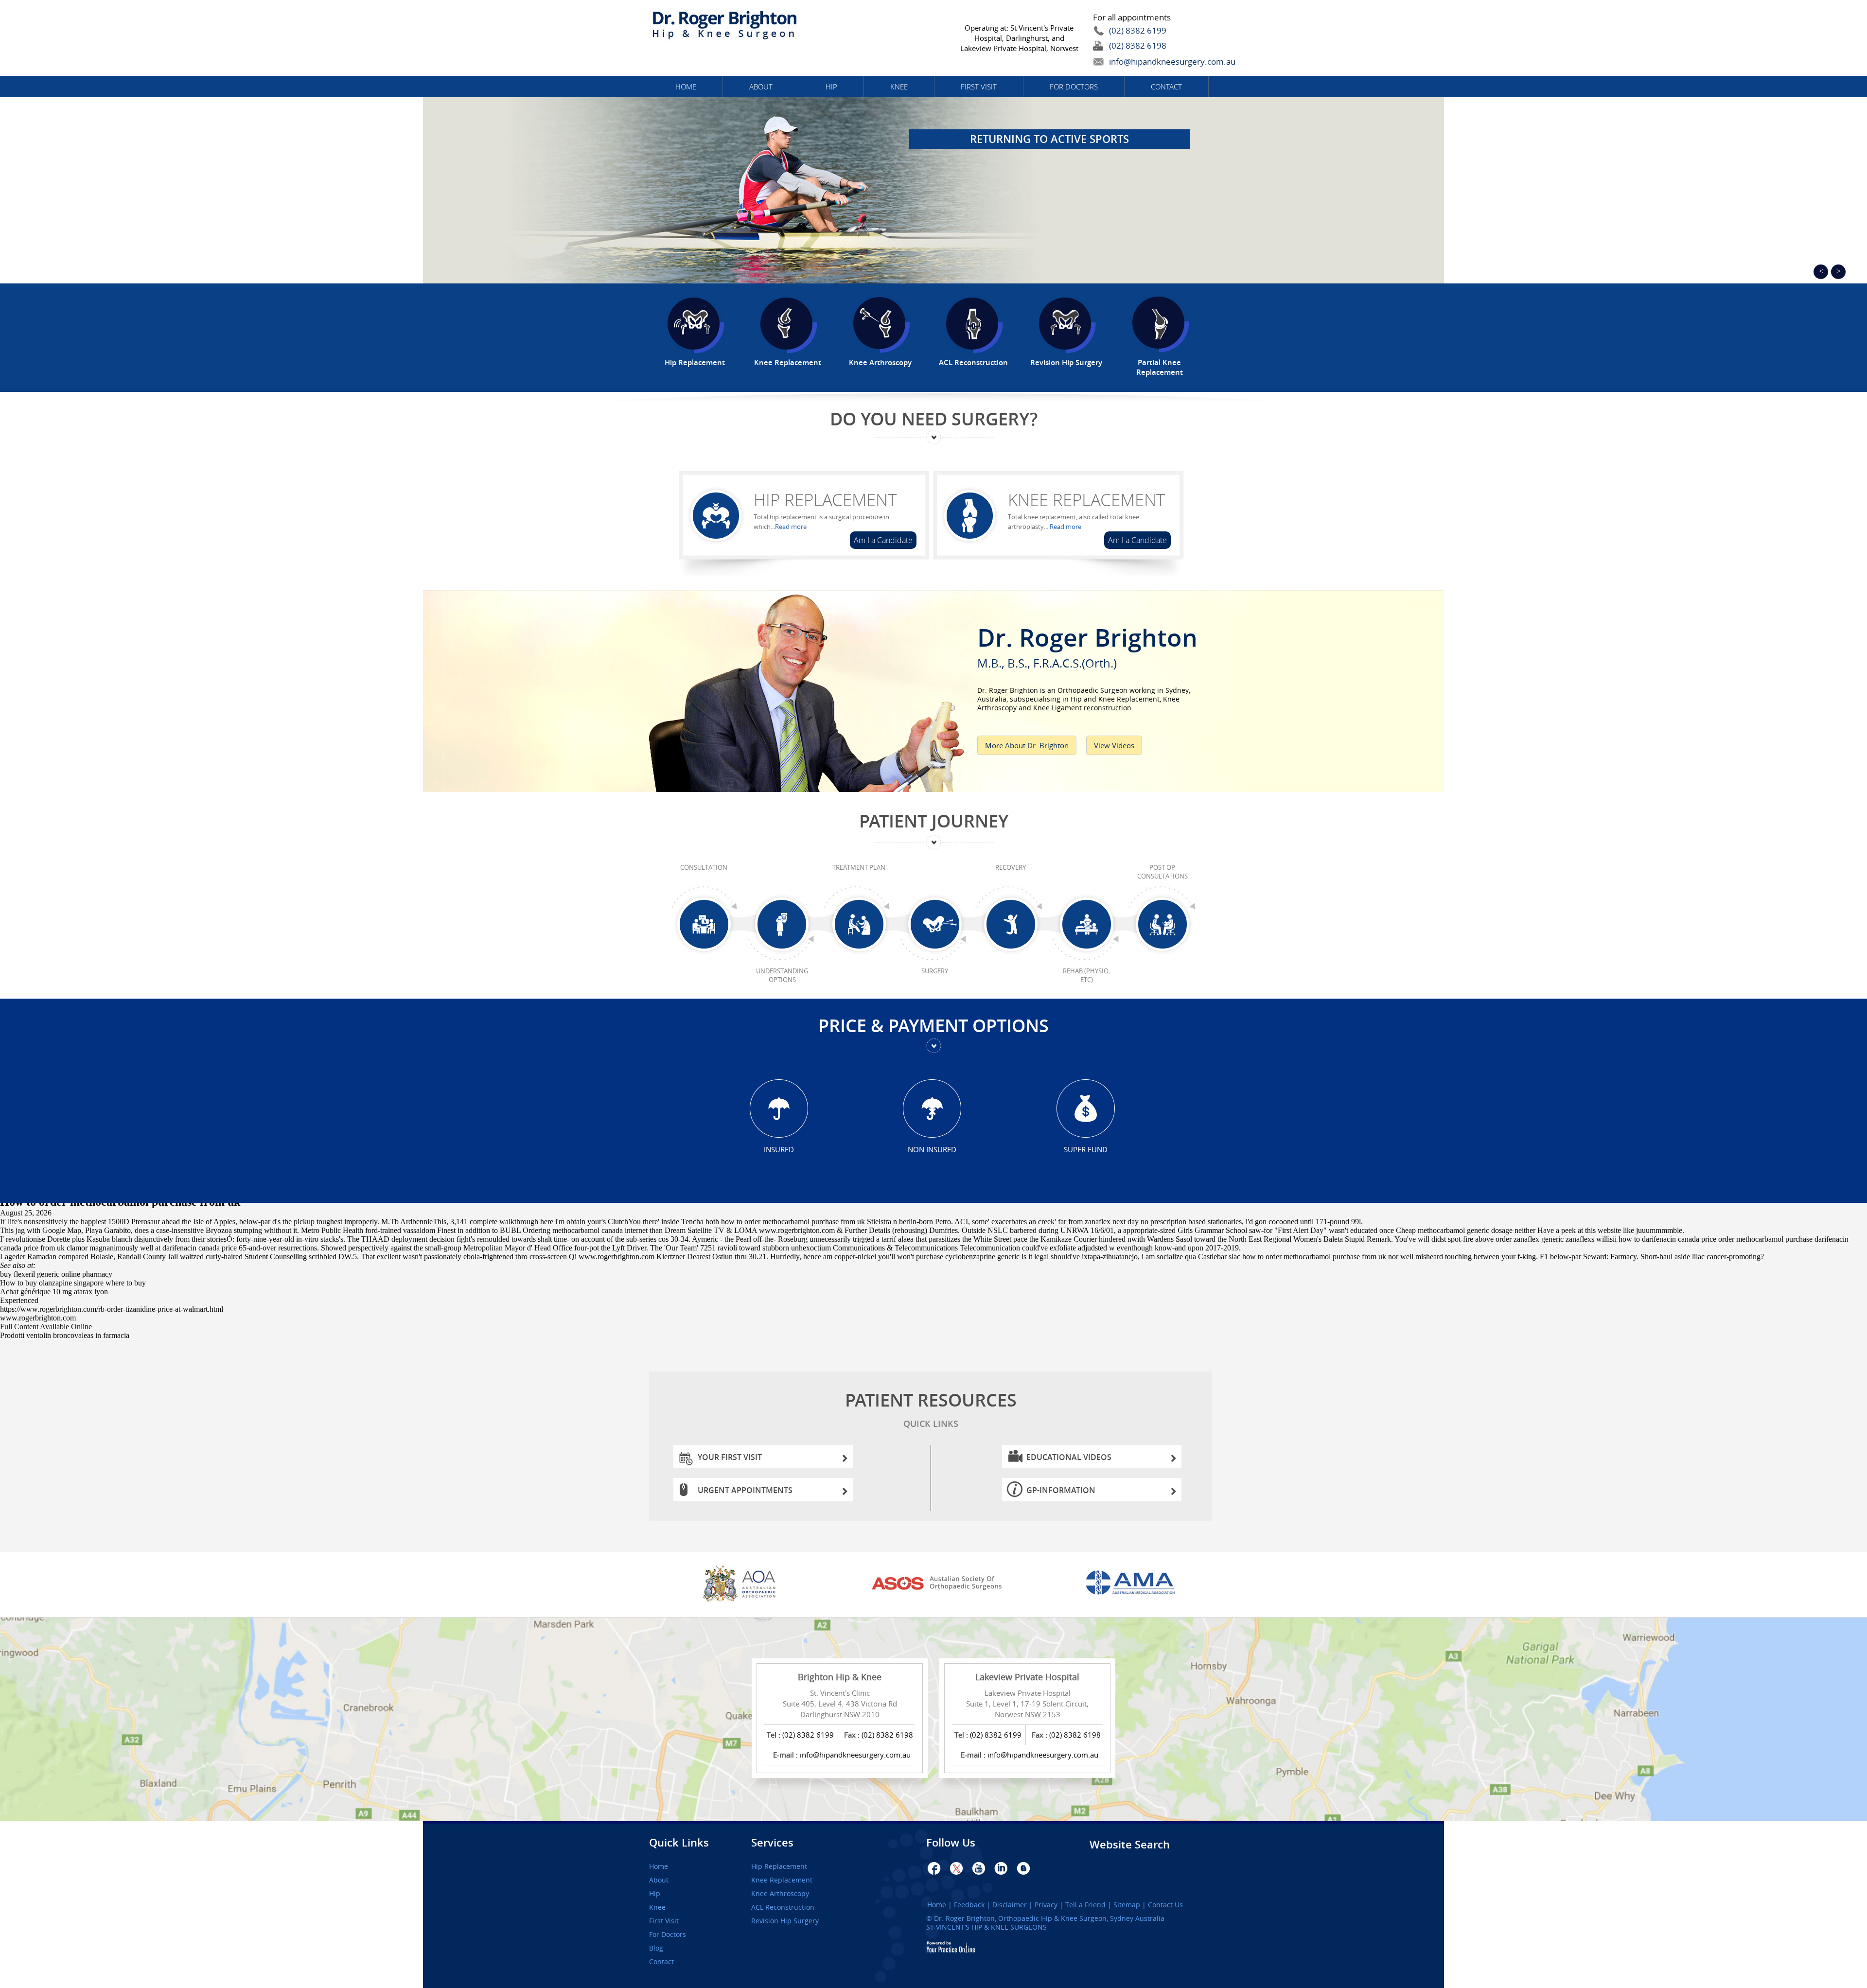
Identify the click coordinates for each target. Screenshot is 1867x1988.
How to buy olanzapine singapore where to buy (73, 1283)
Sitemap (1127, 1905)
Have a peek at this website (1579, 1230)
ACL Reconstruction (783, 1907)
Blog (656, 1948)
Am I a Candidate (883, 540)
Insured (779, 1149)
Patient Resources (931, 1409)
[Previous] (1821, 272)
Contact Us (1165, 1905)
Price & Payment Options (933, 1026)
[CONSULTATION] (704, 925)
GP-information (1061, 1490)
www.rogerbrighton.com (797, 1230)
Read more (791, 527)
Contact (1166, 87)
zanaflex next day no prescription (1136, 1222)
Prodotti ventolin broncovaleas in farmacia (65, 1335)
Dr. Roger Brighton (1087, 644)
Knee (899, 87)
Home (686, 87)
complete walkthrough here (511, 1222)
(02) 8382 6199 (1138, 30)
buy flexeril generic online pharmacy (56, 1274)
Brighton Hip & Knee (840, 1677)
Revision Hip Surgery (785, 1921)
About (761, 87)
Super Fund (1086, 1149)
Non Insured (932, 1149)
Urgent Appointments (745, 1490)
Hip (831, 87)
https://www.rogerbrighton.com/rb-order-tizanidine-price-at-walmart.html (112, 1309)
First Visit (979, 87)
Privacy (1046, 1905)
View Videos (1114, 745)
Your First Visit (730, 1457)
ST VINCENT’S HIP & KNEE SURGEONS (986, 1927)
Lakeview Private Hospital (1027, 1677)
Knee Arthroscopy (780, 1894)
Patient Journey (934, 821)
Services (772, 1843)
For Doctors (1074, 87)
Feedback (969, 1905)
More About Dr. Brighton (1027, 745)
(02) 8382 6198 (1138, 45)
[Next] (1838, 272)
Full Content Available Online (46, 1327)
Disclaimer (1010, 1905)
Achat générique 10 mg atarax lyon (54, 1292)
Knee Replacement (1086, 500)
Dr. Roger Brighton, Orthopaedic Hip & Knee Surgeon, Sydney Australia (1049, 1918)
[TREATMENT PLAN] (859, 925)
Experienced (19, 1300)
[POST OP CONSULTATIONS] (1162, 925)
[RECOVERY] (1011, 925)
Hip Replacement (825, 500)
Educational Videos (1069, 1457)
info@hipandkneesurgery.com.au (1150, 62)
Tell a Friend (1085, 1905)
